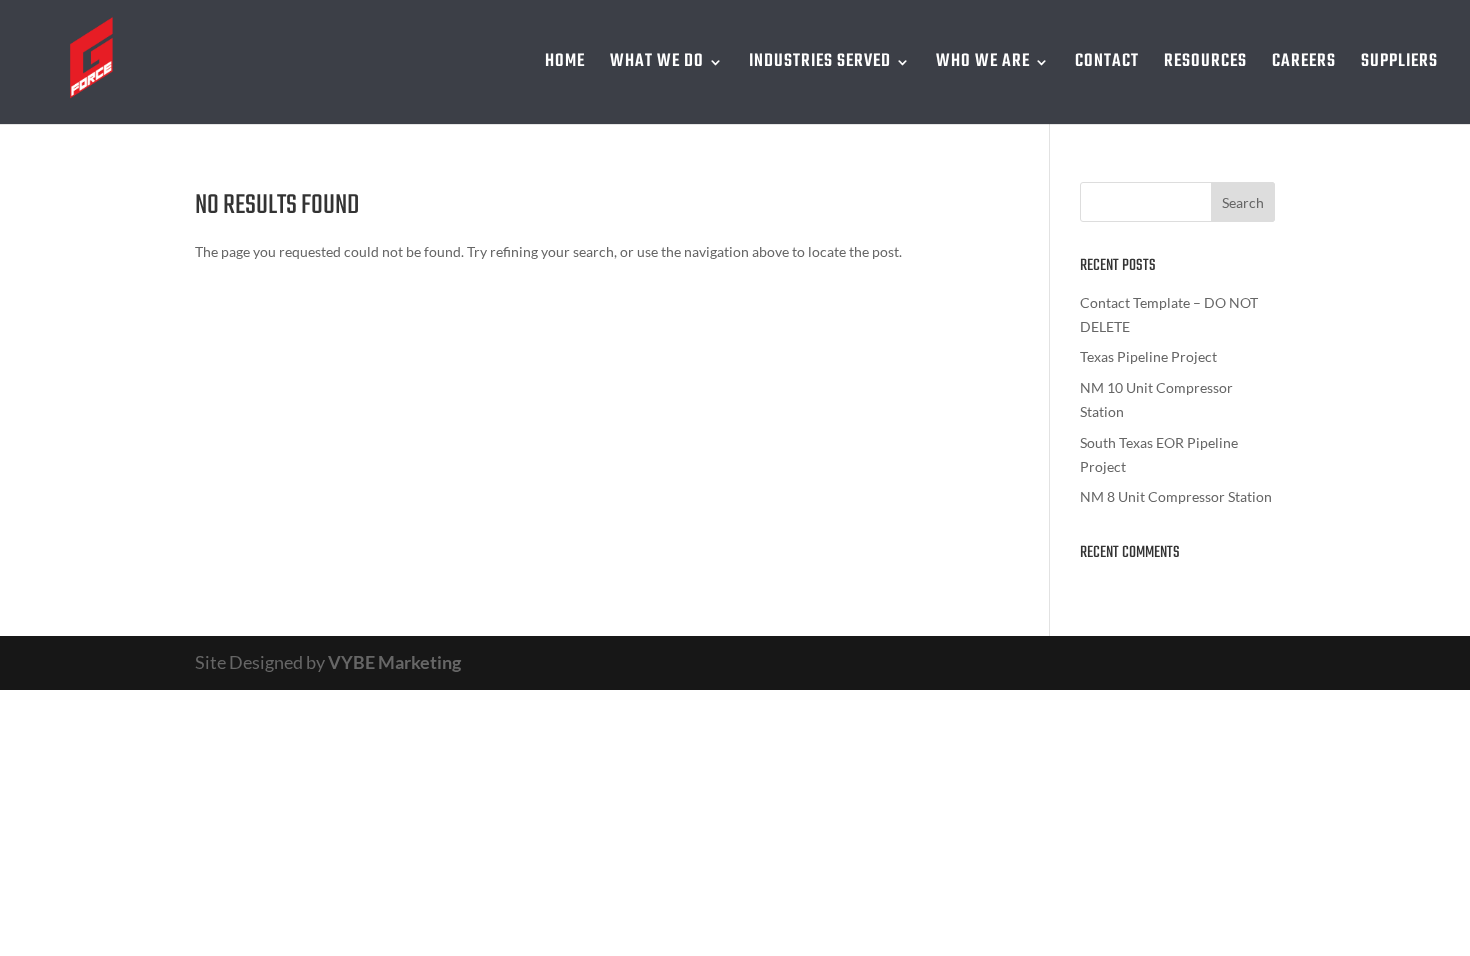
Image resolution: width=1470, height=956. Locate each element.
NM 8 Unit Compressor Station (1176, 496)
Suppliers (1399, 65)
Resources (1205, 65)
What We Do (657, 65)
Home (565, 65)
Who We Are (983, 65)
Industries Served (820, 65)
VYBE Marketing (394, 662)
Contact (1107, 65)
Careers (1304, 65)
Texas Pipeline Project (1148, 356)
